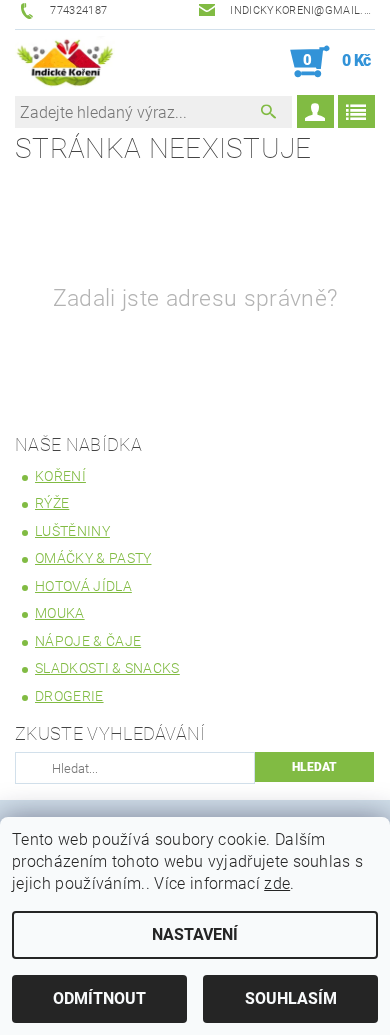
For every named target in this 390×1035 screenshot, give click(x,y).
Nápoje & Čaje (88, 641)
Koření (60, 476)
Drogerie (69, 696)
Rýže (52, 503)
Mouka (60, 613)
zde (277, 883)
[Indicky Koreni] (65, 62)
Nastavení (195, 934)
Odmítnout (99, 998)
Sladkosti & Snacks (107, 668)
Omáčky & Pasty (93, 558)
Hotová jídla (83, 586)
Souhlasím (291, 998)
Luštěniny (72, 531)
